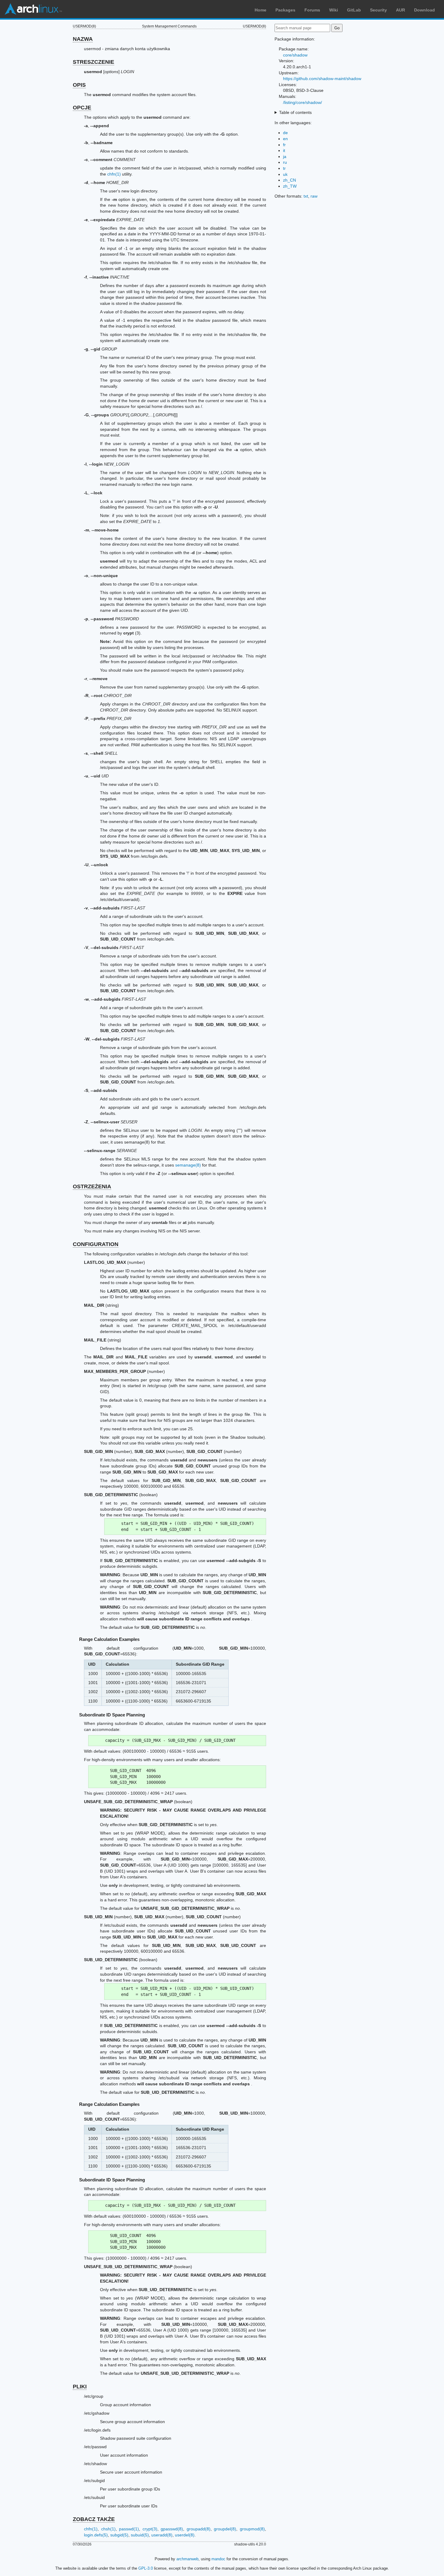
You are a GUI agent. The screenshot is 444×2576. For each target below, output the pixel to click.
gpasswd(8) (172, 2529)
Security (378, 10)
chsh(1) (108, 2529)
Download (425, 10)
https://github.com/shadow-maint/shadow (322, 79)
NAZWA (83, 39)
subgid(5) (119, 2535)
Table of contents (295, 112)
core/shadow (295, 55)
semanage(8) (188, 1165)
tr (284, 168)
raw (314, 196)
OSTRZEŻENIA (92, 1186)
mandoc (218, 2559)
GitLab (354, 10)
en (285, 139)
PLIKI (80, 2387)
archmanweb (187, 2559)
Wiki (334, 10)
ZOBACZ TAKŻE (94, 2519)
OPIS (79, 85)
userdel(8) (185, 2535)
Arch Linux (33, 9)
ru (285, 162)
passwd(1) (129, 2529)
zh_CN (290, 180)
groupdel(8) (225, 2529)
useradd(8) (162, 2535)
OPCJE (82, 108)
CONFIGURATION (96, 1244)
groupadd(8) (199, 2529)
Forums (312, 10)
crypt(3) (150, 2529)
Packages (285, 10)
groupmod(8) (252, 2529)
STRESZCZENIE (93, 62)
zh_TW (290, 186)
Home (261, 10)
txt (306, 196)
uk (285, 174)
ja (285, 157)
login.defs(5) (96, 2535)
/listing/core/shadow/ (302, 102)
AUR (401, 10)
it (284, 150)
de (285, 133)
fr (284, 145)
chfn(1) (114, 174)
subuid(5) (140, 2535)
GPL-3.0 (146, 2568)
